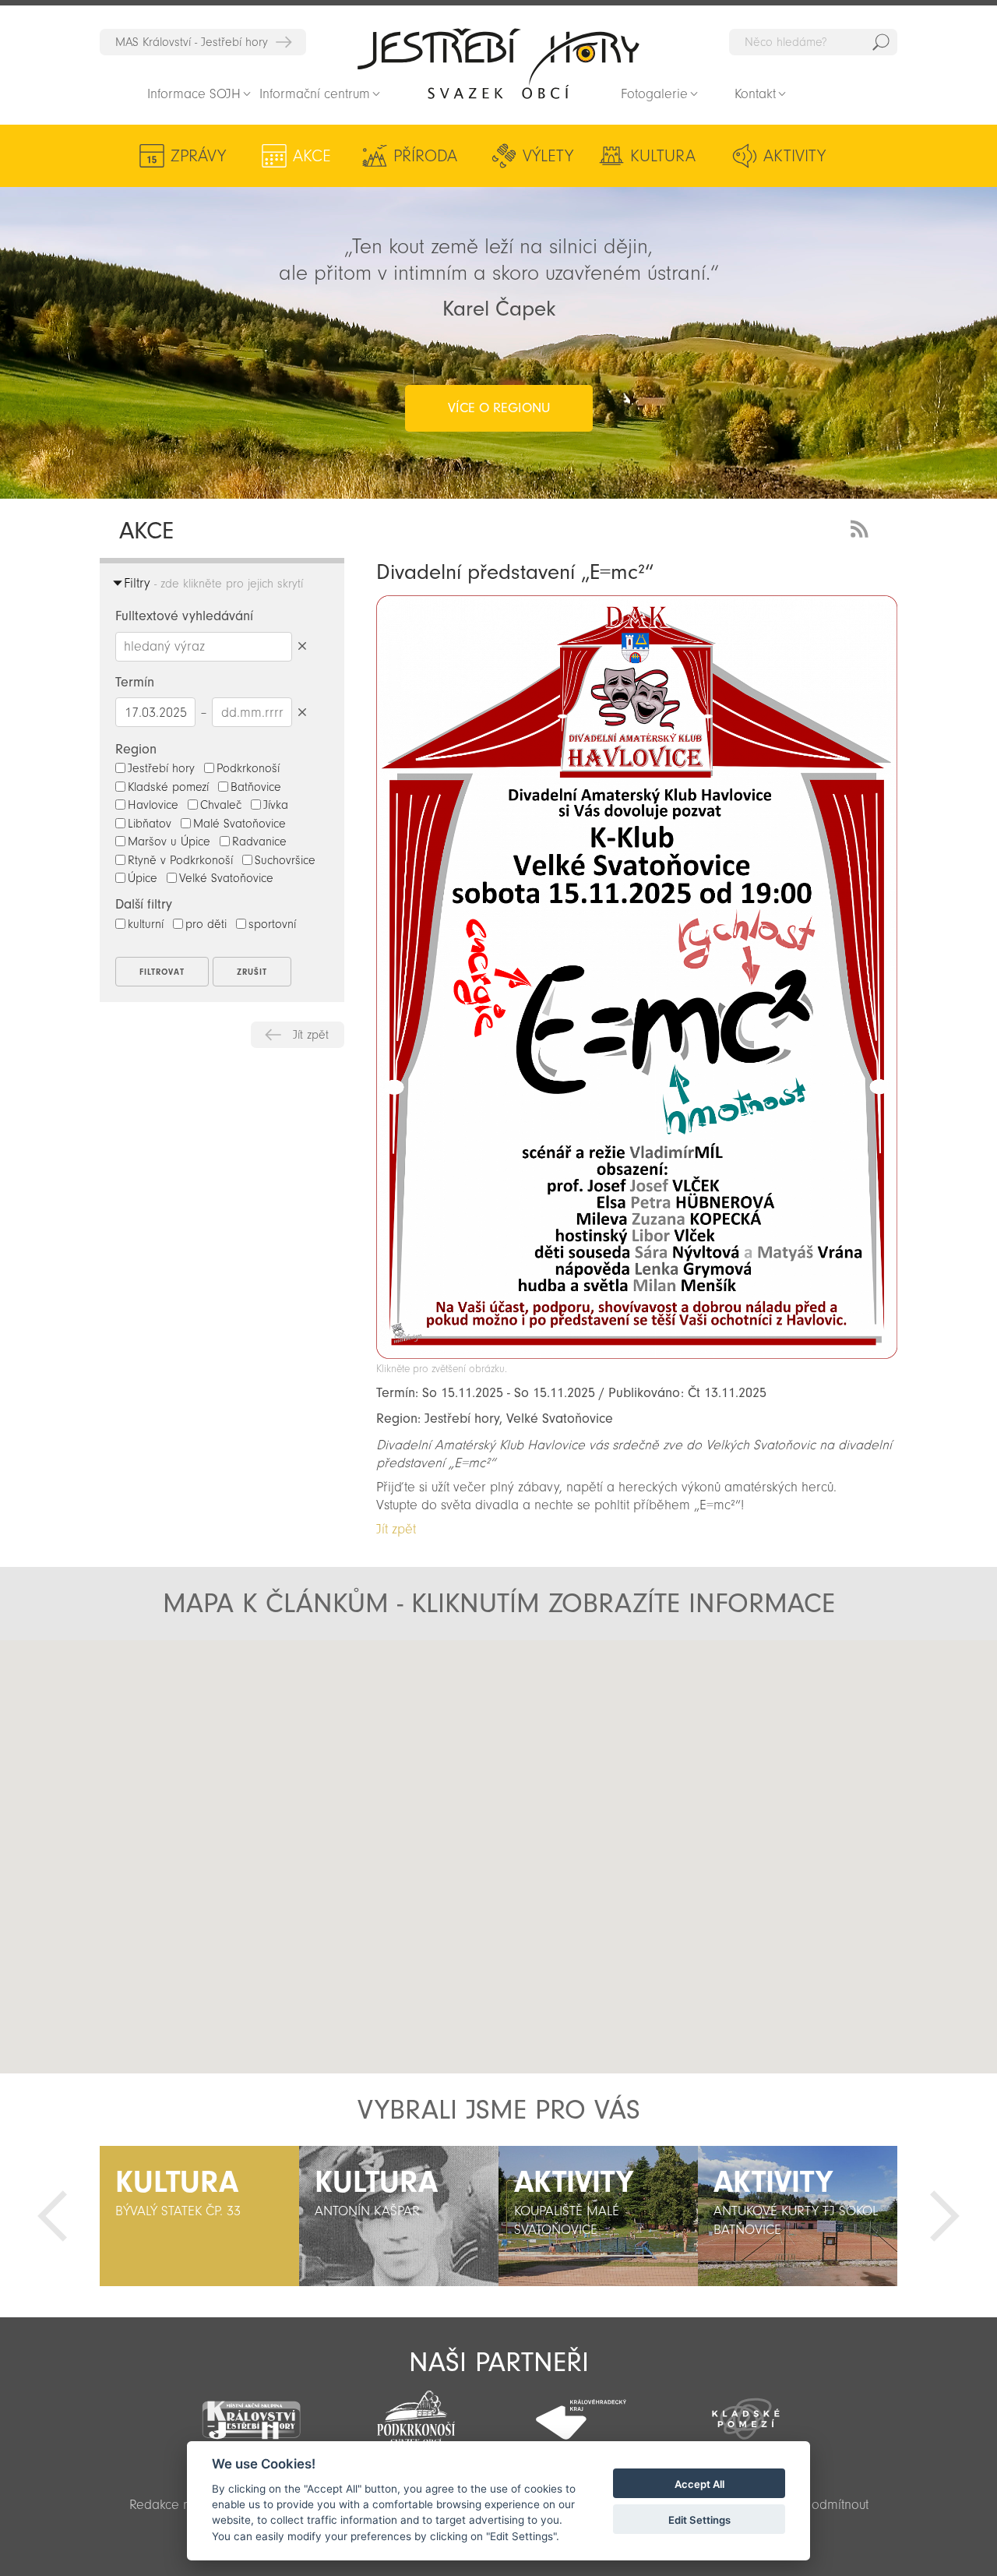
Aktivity (794, 156)
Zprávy (198, 156)
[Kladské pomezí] (746, 2412)
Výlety (548, 156)
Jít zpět (311, 1035)
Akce (312, 156)
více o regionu (499, 408)
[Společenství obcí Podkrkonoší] (416, 2413)
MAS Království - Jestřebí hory (192, 42)
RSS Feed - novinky (862, 527)
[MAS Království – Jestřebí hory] (252, 2410)
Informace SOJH (194, 94)
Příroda (425, 156)
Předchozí (52, 2216)
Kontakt (755, 94)
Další (945, 2216)
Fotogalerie (654, 94)
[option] (199, 2216)
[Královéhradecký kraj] (581, 2411)
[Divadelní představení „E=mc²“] (637, 1355)
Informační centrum (315, 94)
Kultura (663, 156)
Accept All (699, 2484)
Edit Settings (699, 2520)
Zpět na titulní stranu (498, 63)
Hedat (881, 42)
